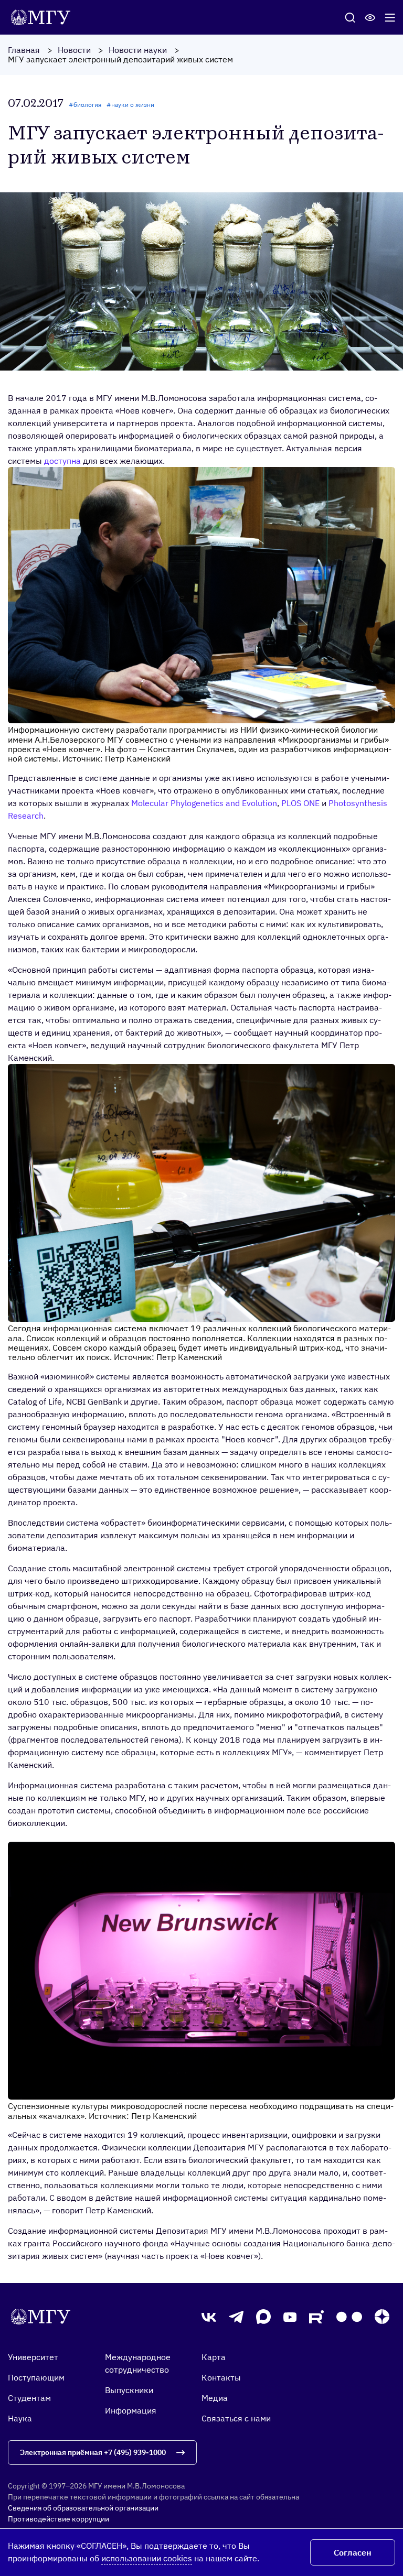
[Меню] (390, 17)
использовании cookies (147, 2558)
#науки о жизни (130, 105)
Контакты (221, 2377)
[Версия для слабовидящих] (370, 17)
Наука (20, 2418)
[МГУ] (43, 16)
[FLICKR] (349, 2317)
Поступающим (36, 2377)
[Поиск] (350, 17)
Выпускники (129, 2390)
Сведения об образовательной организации (83, 2508)
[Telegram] (236, 2317)
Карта (214, 2357)
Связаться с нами (236, 2418)
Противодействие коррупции (59, 2519)
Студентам (29, 2398)
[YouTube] (290, 2317)
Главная (24, 50)
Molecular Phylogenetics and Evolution (204, 803)
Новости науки (138, 50)
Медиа (215, 2398)
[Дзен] (382, 2317)
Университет (33, 2357)
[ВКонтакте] (209, 2317)
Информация (131, 2410)
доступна (62, 461)
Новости (74, 50)
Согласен (353, 2552)
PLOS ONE (300, 803)
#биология (85, 105)
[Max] (263, 2317)
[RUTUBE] (316, 2317)
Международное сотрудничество (138, 2363)
